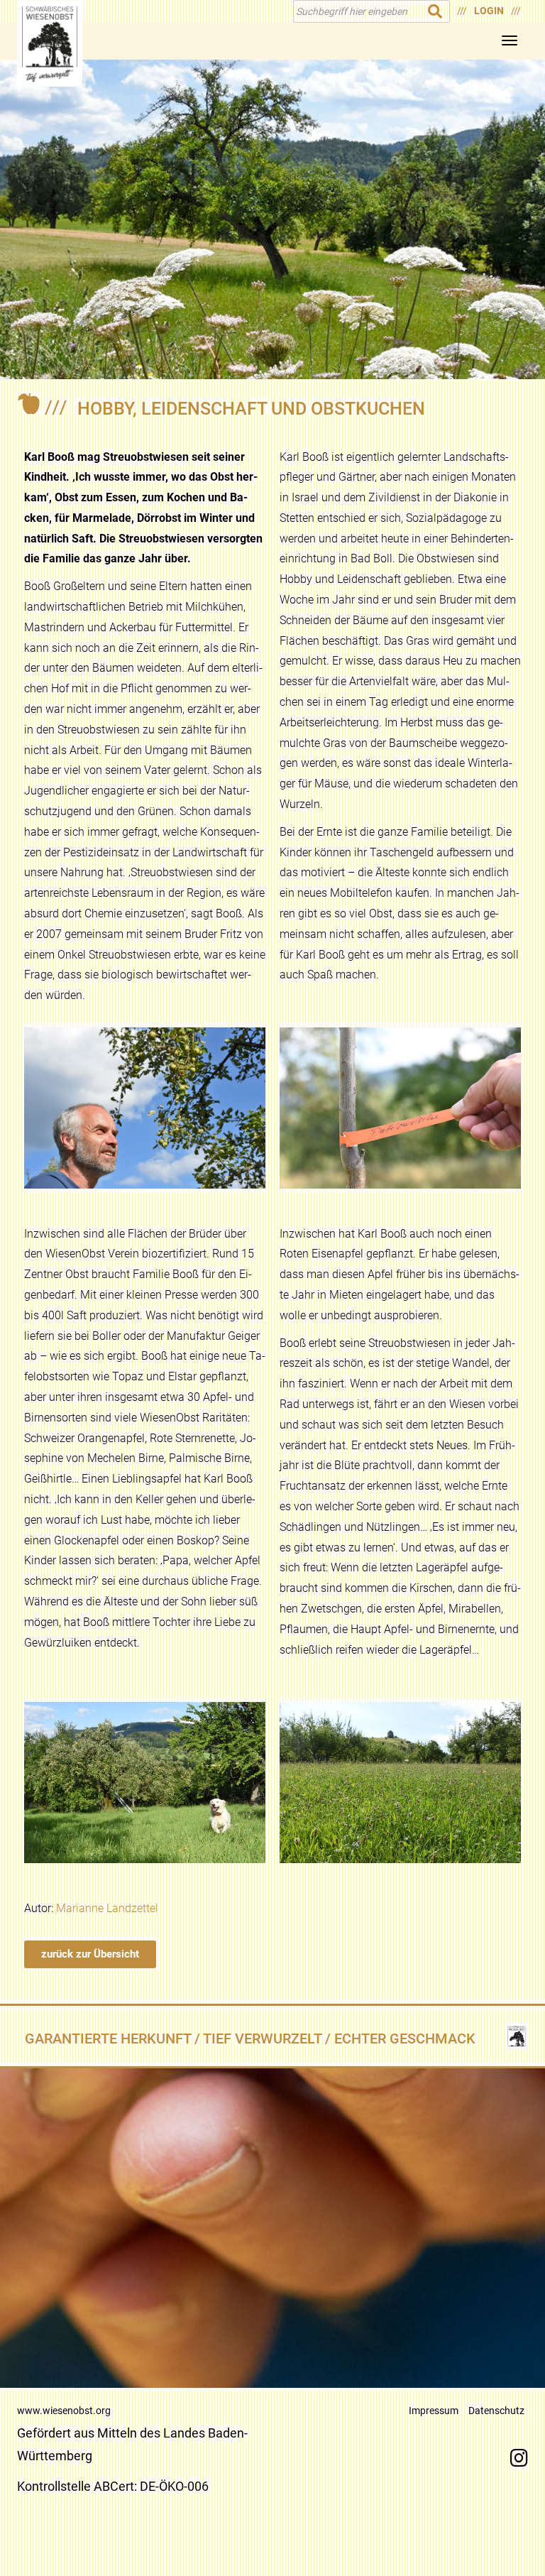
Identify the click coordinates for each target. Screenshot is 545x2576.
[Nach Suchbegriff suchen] (435, 11)
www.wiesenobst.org (64, 2411)
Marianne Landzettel (107, 1908)
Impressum (434, 2411)
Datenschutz (496, 2411)
